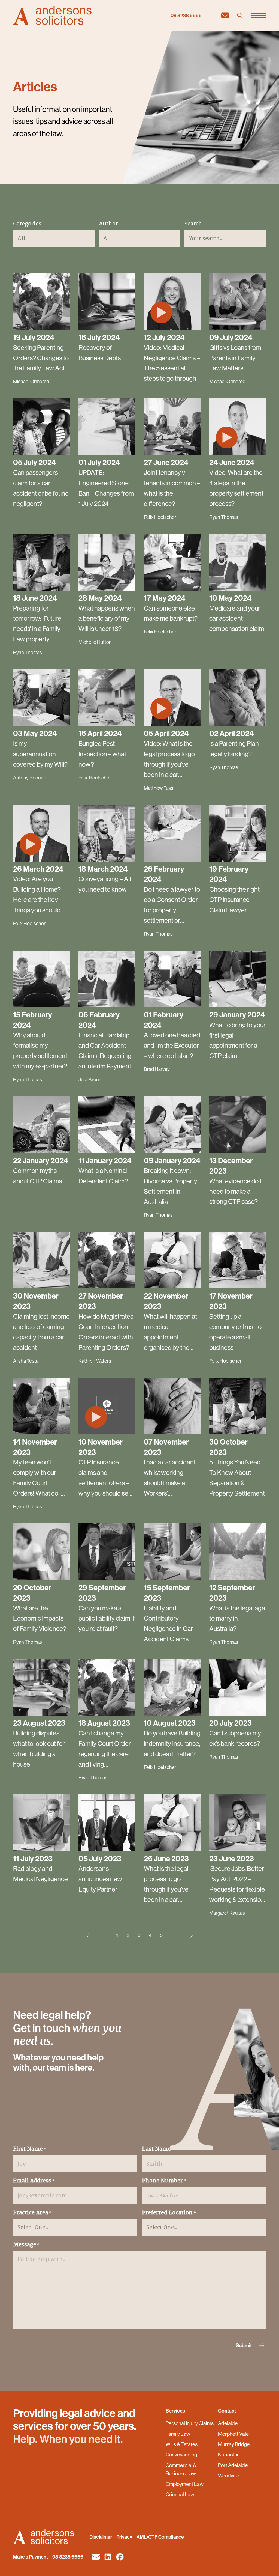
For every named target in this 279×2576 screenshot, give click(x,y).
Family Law (178, 2434)
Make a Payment (31, 2557)
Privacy (124, 2537)
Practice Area (32, 2212)
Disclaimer (101, 2537)
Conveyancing (181, 2455)
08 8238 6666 (186, 15)
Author (108, 224)
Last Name (158, 2149)
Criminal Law (180, 2494)
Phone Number (164, 2181)
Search (193, 224)
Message (26, 2244)
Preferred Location (169, 2212)
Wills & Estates (182, 2444)
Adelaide (228, 2423)
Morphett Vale (233, 2434)
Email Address (34, 2181)
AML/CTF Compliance (160, 2537)
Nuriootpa (229, 2455)
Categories (27, 224)
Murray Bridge (234, 2444)
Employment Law (185, 2484)
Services (175, 2411)
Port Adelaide (233, 2465)
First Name (30, 2149)
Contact (227, 2411)
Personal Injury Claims (190, 2423)
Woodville (229, 2476)
